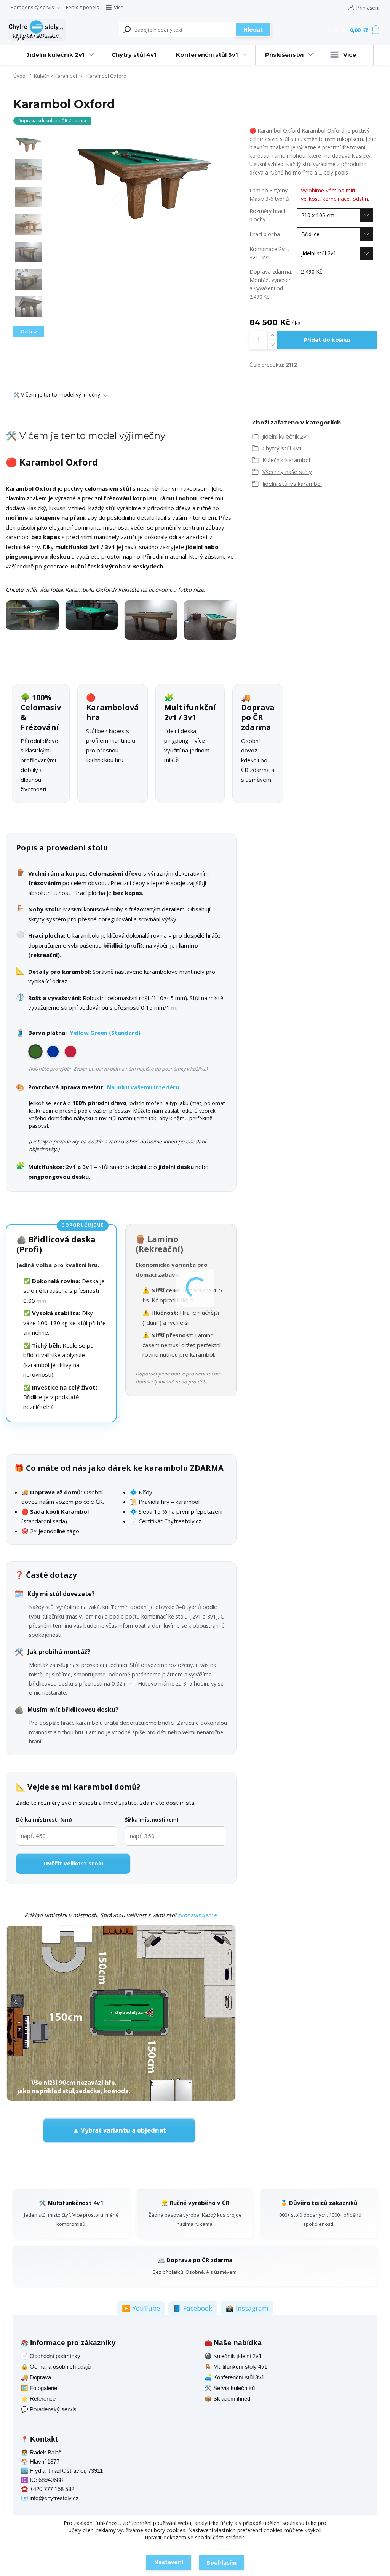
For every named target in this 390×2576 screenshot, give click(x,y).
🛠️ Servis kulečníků (230, 2388)
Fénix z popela (83, 7)
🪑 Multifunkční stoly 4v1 (236, 2367)
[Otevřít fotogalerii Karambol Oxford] (121, 620)
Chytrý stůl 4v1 (134, 55)
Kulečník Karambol (55, 76)
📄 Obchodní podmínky (51, 2356)
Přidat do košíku (327, 340)
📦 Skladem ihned (227, 2399)
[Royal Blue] (53, 1052)
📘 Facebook (193, 2308)
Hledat (253, 30)
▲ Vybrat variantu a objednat (119, 2130)
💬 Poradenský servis (49, 2409)
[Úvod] (37, 30)
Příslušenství (284, 55)
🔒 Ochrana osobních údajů (56, 2367)
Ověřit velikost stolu (73, 1863)
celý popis (336, 172)
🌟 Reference (38, 2399)
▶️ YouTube (141, 2308)
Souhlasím (221, 2563)
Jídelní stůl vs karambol (292, 484)
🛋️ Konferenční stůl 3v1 (234, 2377)
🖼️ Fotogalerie (39, 2388)
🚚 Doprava (36, 2377)
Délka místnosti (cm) (44, 1820)
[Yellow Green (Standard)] (35, 1052)
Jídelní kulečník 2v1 (56, 55)
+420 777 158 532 (52, 2489)
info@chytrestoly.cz (54, 2498)
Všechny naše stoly (287, 472)
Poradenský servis (32, 7)
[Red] (70, 1052)
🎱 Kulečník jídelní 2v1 (233, 2356)
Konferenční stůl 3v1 (207, 55)
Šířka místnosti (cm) (152, 1820)
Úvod (19, 76)
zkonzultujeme (197, 1915)
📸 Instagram (247, 2308)
